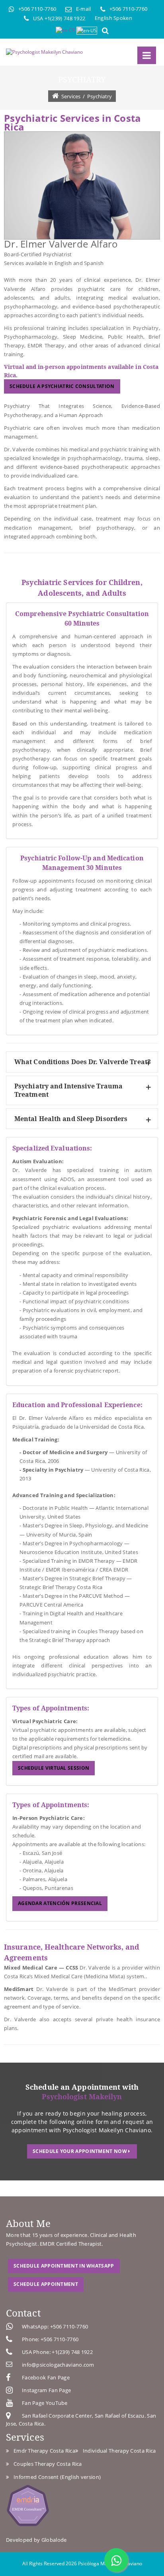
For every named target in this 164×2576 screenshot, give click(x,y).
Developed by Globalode (36, 2540)
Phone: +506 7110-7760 (50, 2339)
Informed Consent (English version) (56, 2477)
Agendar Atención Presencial (60, 1903)
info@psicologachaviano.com (58, 2365)
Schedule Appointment (46, 2284)
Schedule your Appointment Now (80, 2151)
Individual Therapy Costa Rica (118, 2451)
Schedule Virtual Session (54, 1768)
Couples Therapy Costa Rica (46, 2464)
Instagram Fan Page (46, 2390)
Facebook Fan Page (46, 2377)
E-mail (84, 9)
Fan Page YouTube (45, 2403)
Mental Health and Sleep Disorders (71, 1119)
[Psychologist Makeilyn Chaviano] (44, 52)
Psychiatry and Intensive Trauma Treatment (68, 1090)
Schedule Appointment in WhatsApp (64, 2266)
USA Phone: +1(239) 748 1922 (57, 2352)
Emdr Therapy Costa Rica (43, 2451)
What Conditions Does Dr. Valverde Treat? (83, 1062)
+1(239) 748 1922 (65, 18)
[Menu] (147, 55)
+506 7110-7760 (37, 9)
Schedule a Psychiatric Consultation (62, 386)
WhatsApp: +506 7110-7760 (55, 2326)
